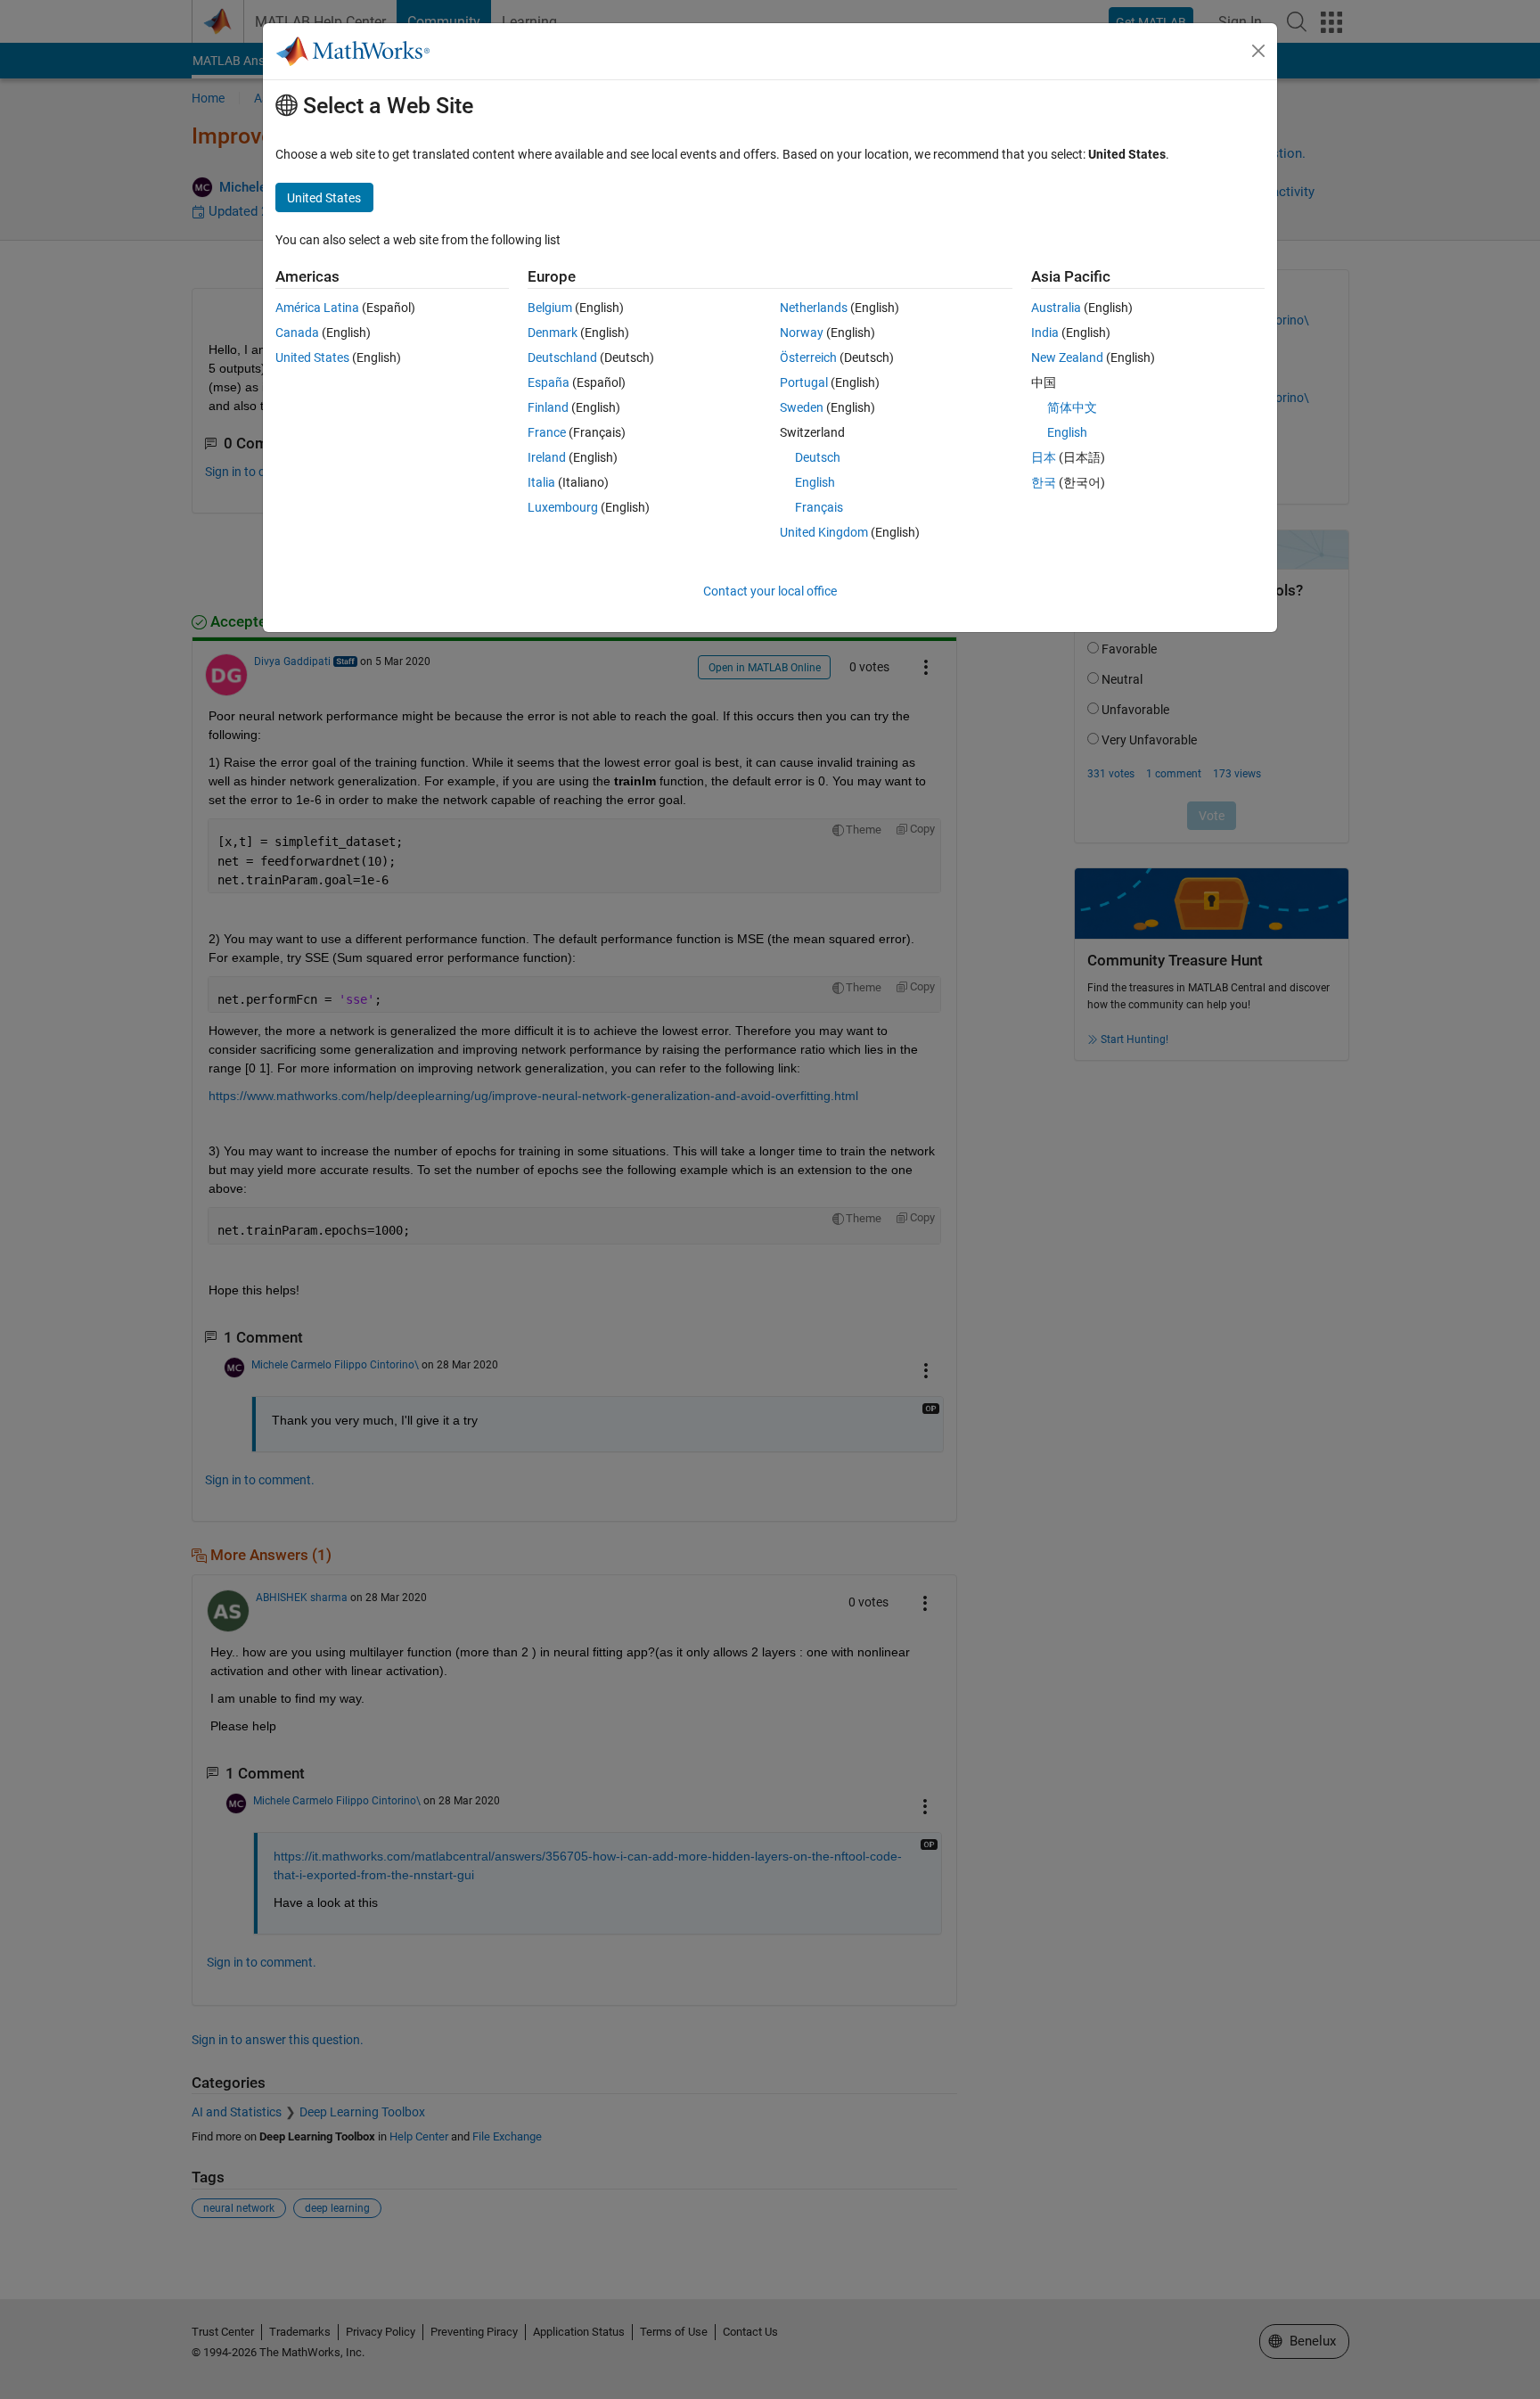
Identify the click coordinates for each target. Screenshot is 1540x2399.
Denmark (553, 333)
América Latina (317, 308)
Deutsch (818, 457)
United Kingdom (824, 532)
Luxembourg (563, 507)
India (1045, 333)
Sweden (802, 407)
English (815, 482)
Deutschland (562, 357)
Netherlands (814, 308)
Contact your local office (770, 591)
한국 (1044, 482)
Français (819, 507)
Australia (1056, 308)
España (549, 382)
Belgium (550, 308)
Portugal (804, 382)
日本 (1044, 457)
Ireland (547, 457)
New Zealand (1067, 357)
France (547, 432)
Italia (541, 482)
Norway (802, 333)
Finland (548, 407)
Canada (297, 333)
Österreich (808, 357)
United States (312, 357)
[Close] (1258, 51)
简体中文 (1072, 407)
